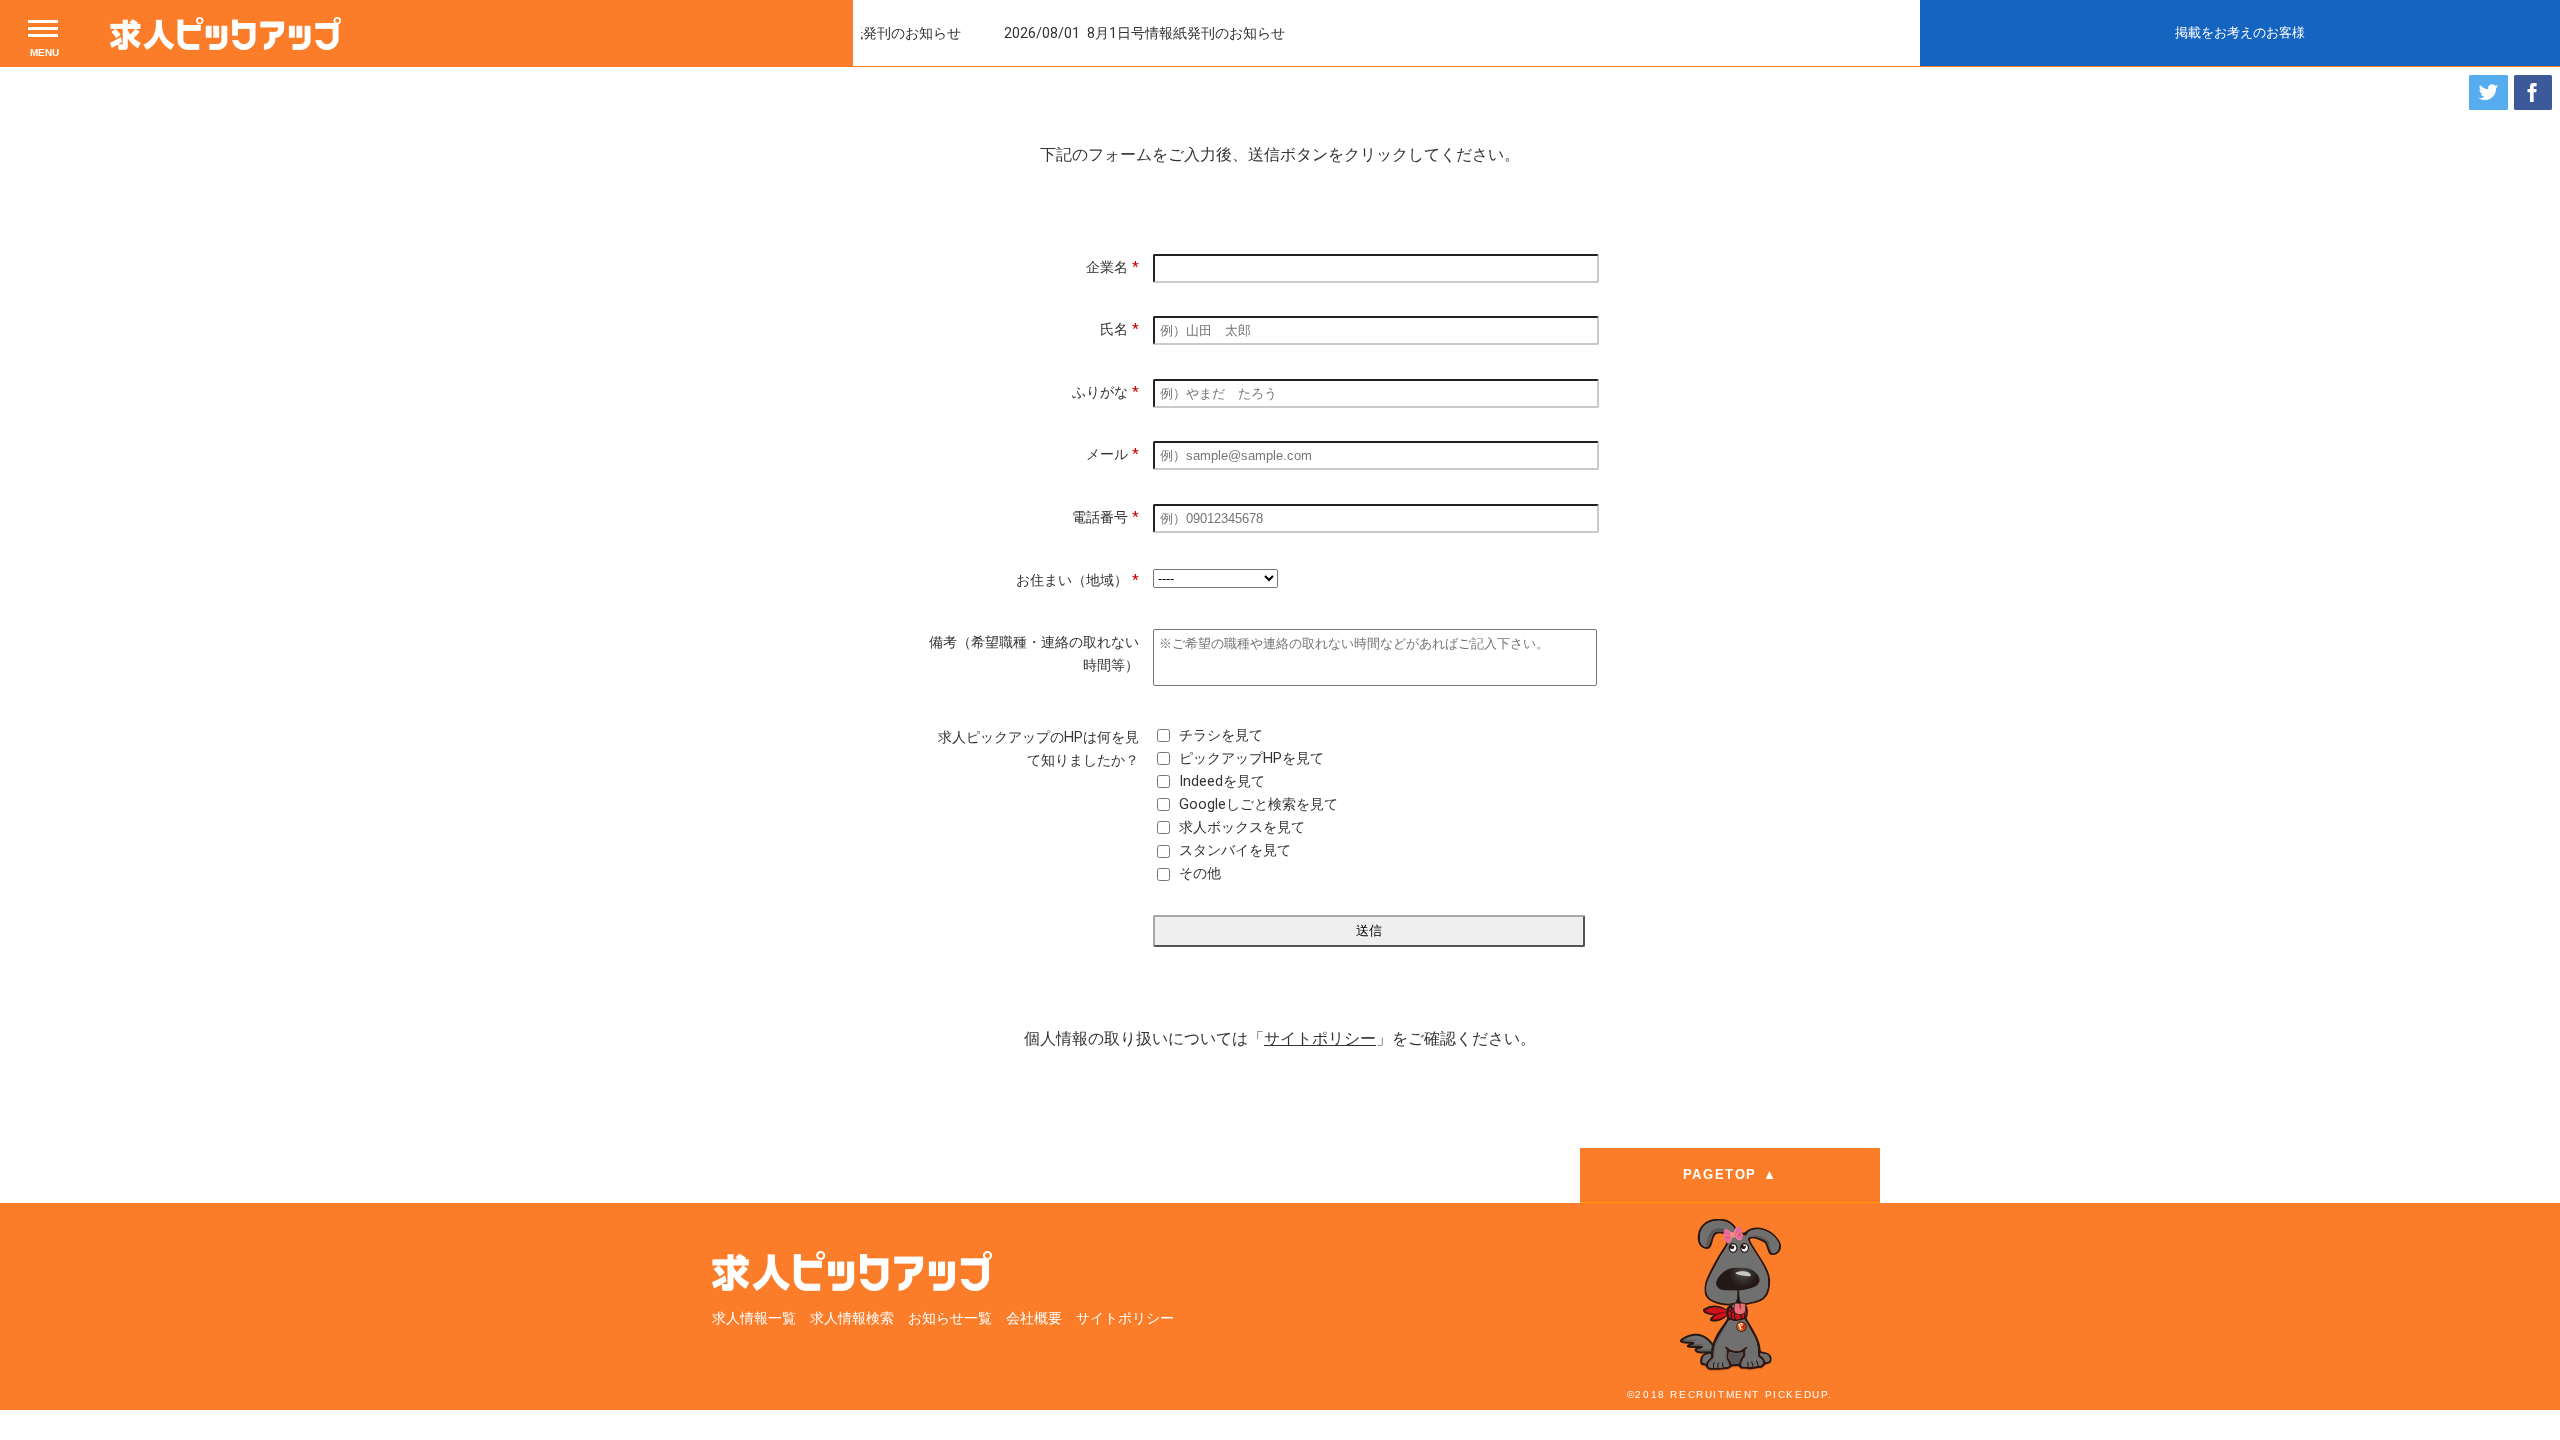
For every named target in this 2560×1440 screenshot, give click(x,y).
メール (1112, 454)
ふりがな (1105, 392)
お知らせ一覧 (950, 1318)
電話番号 (1105, 517)
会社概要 (1034, 1318)
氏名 (1119, 329)
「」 (1320, 1038)
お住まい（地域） (1077, 580)
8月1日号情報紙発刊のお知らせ (1150, 33)
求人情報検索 (852, 1318)
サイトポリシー (1125, 1318)
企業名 (1112, 267)
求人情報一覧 (754, 1318)
